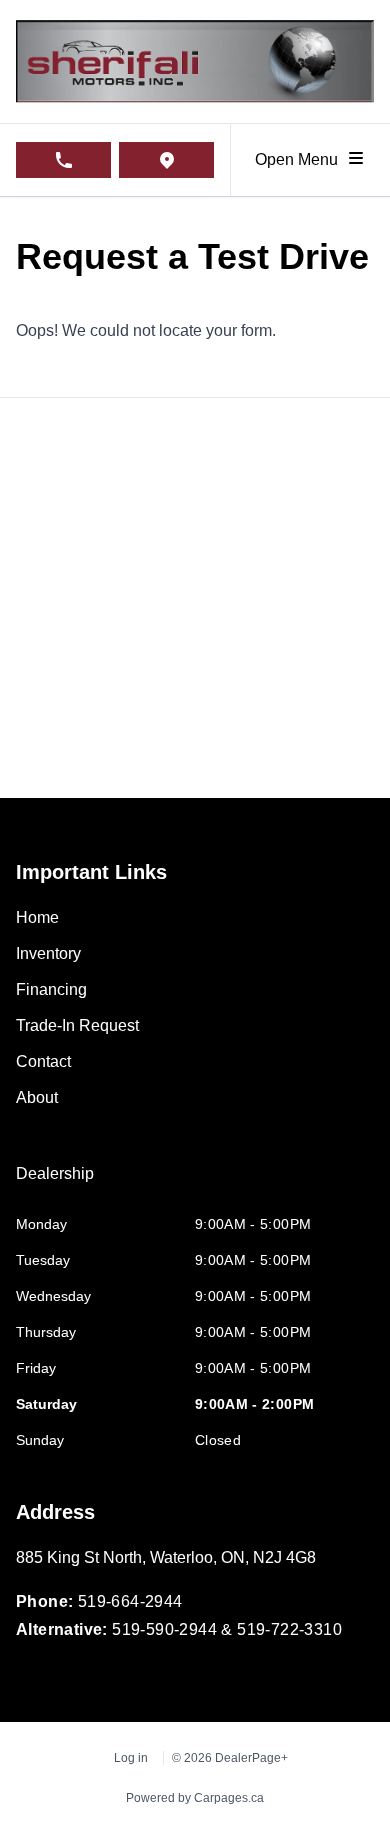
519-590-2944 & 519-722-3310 (227, 1629)
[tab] (55, 1184)
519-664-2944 (130, 1601)
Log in (131, 1758)
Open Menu (300, 159)
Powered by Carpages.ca (195, 1798)
